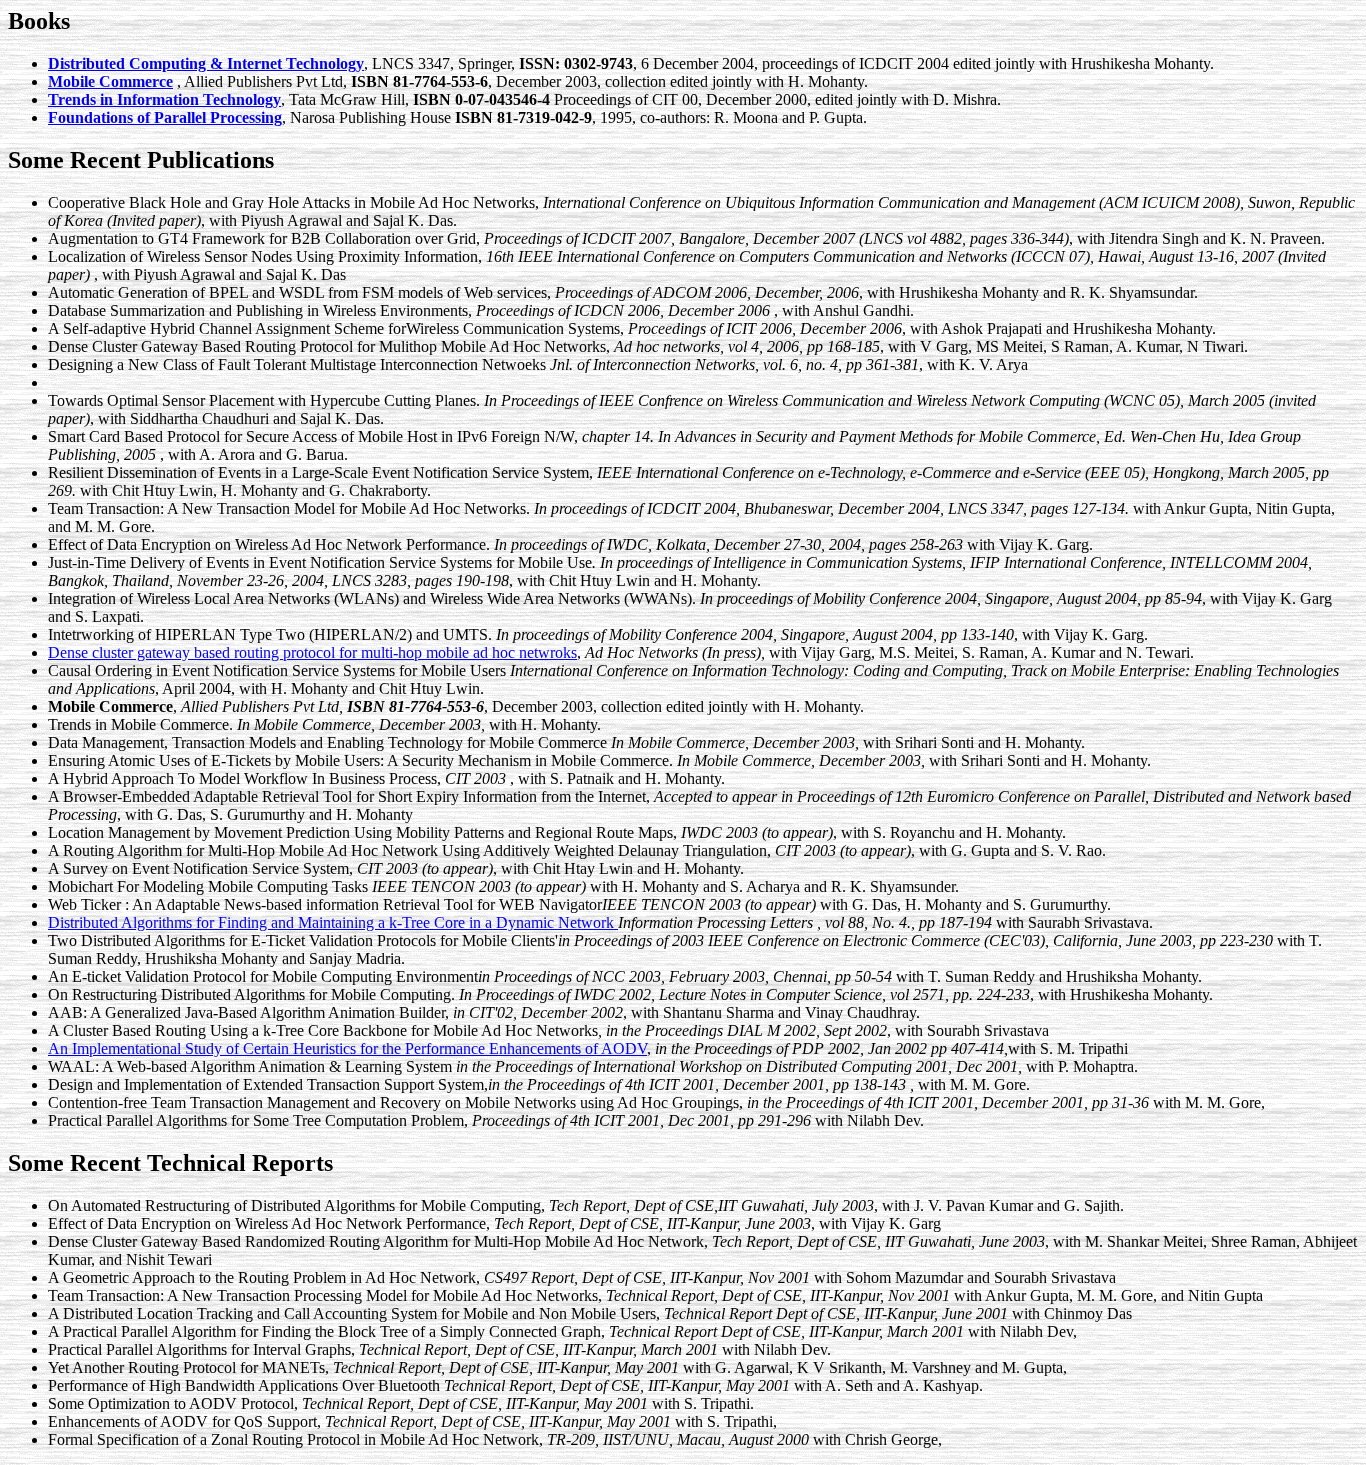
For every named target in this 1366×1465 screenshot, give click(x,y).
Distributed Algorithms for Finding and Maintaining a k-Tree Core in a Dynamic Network (333, 922)
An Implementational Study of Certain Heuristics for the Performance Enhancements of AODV (347, 1048)
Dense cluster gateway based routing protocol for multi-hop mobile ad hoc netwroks (312, 652)
